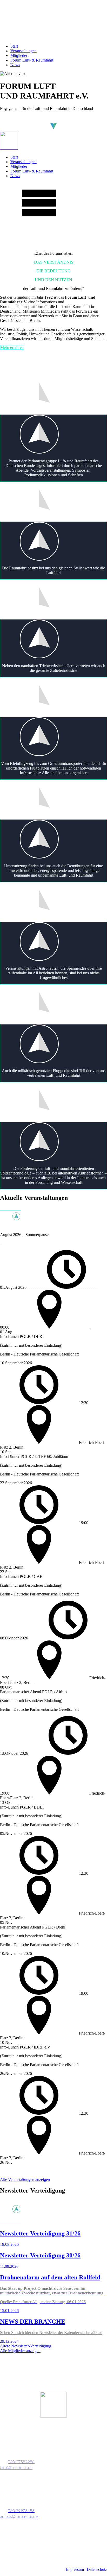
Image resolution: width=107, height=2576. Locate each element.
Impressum (75, 2569)
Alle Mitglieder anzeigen (20, 2351)
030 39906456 (21, 2511)
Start (14, 46)
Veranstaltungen (24, 51)
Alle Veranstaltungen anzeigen (25, 2179)
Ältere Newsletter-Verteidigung (26, 2346)
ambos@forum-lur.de (19, 2517)
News (15, 65)
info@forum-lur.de (16, 2468)
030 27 (14, 2462)
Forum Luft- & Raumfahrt (32, 60)
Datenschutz (97, 2569)
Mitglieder (19, 55)
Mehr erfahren (12, 347)
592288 (28, 2462)
